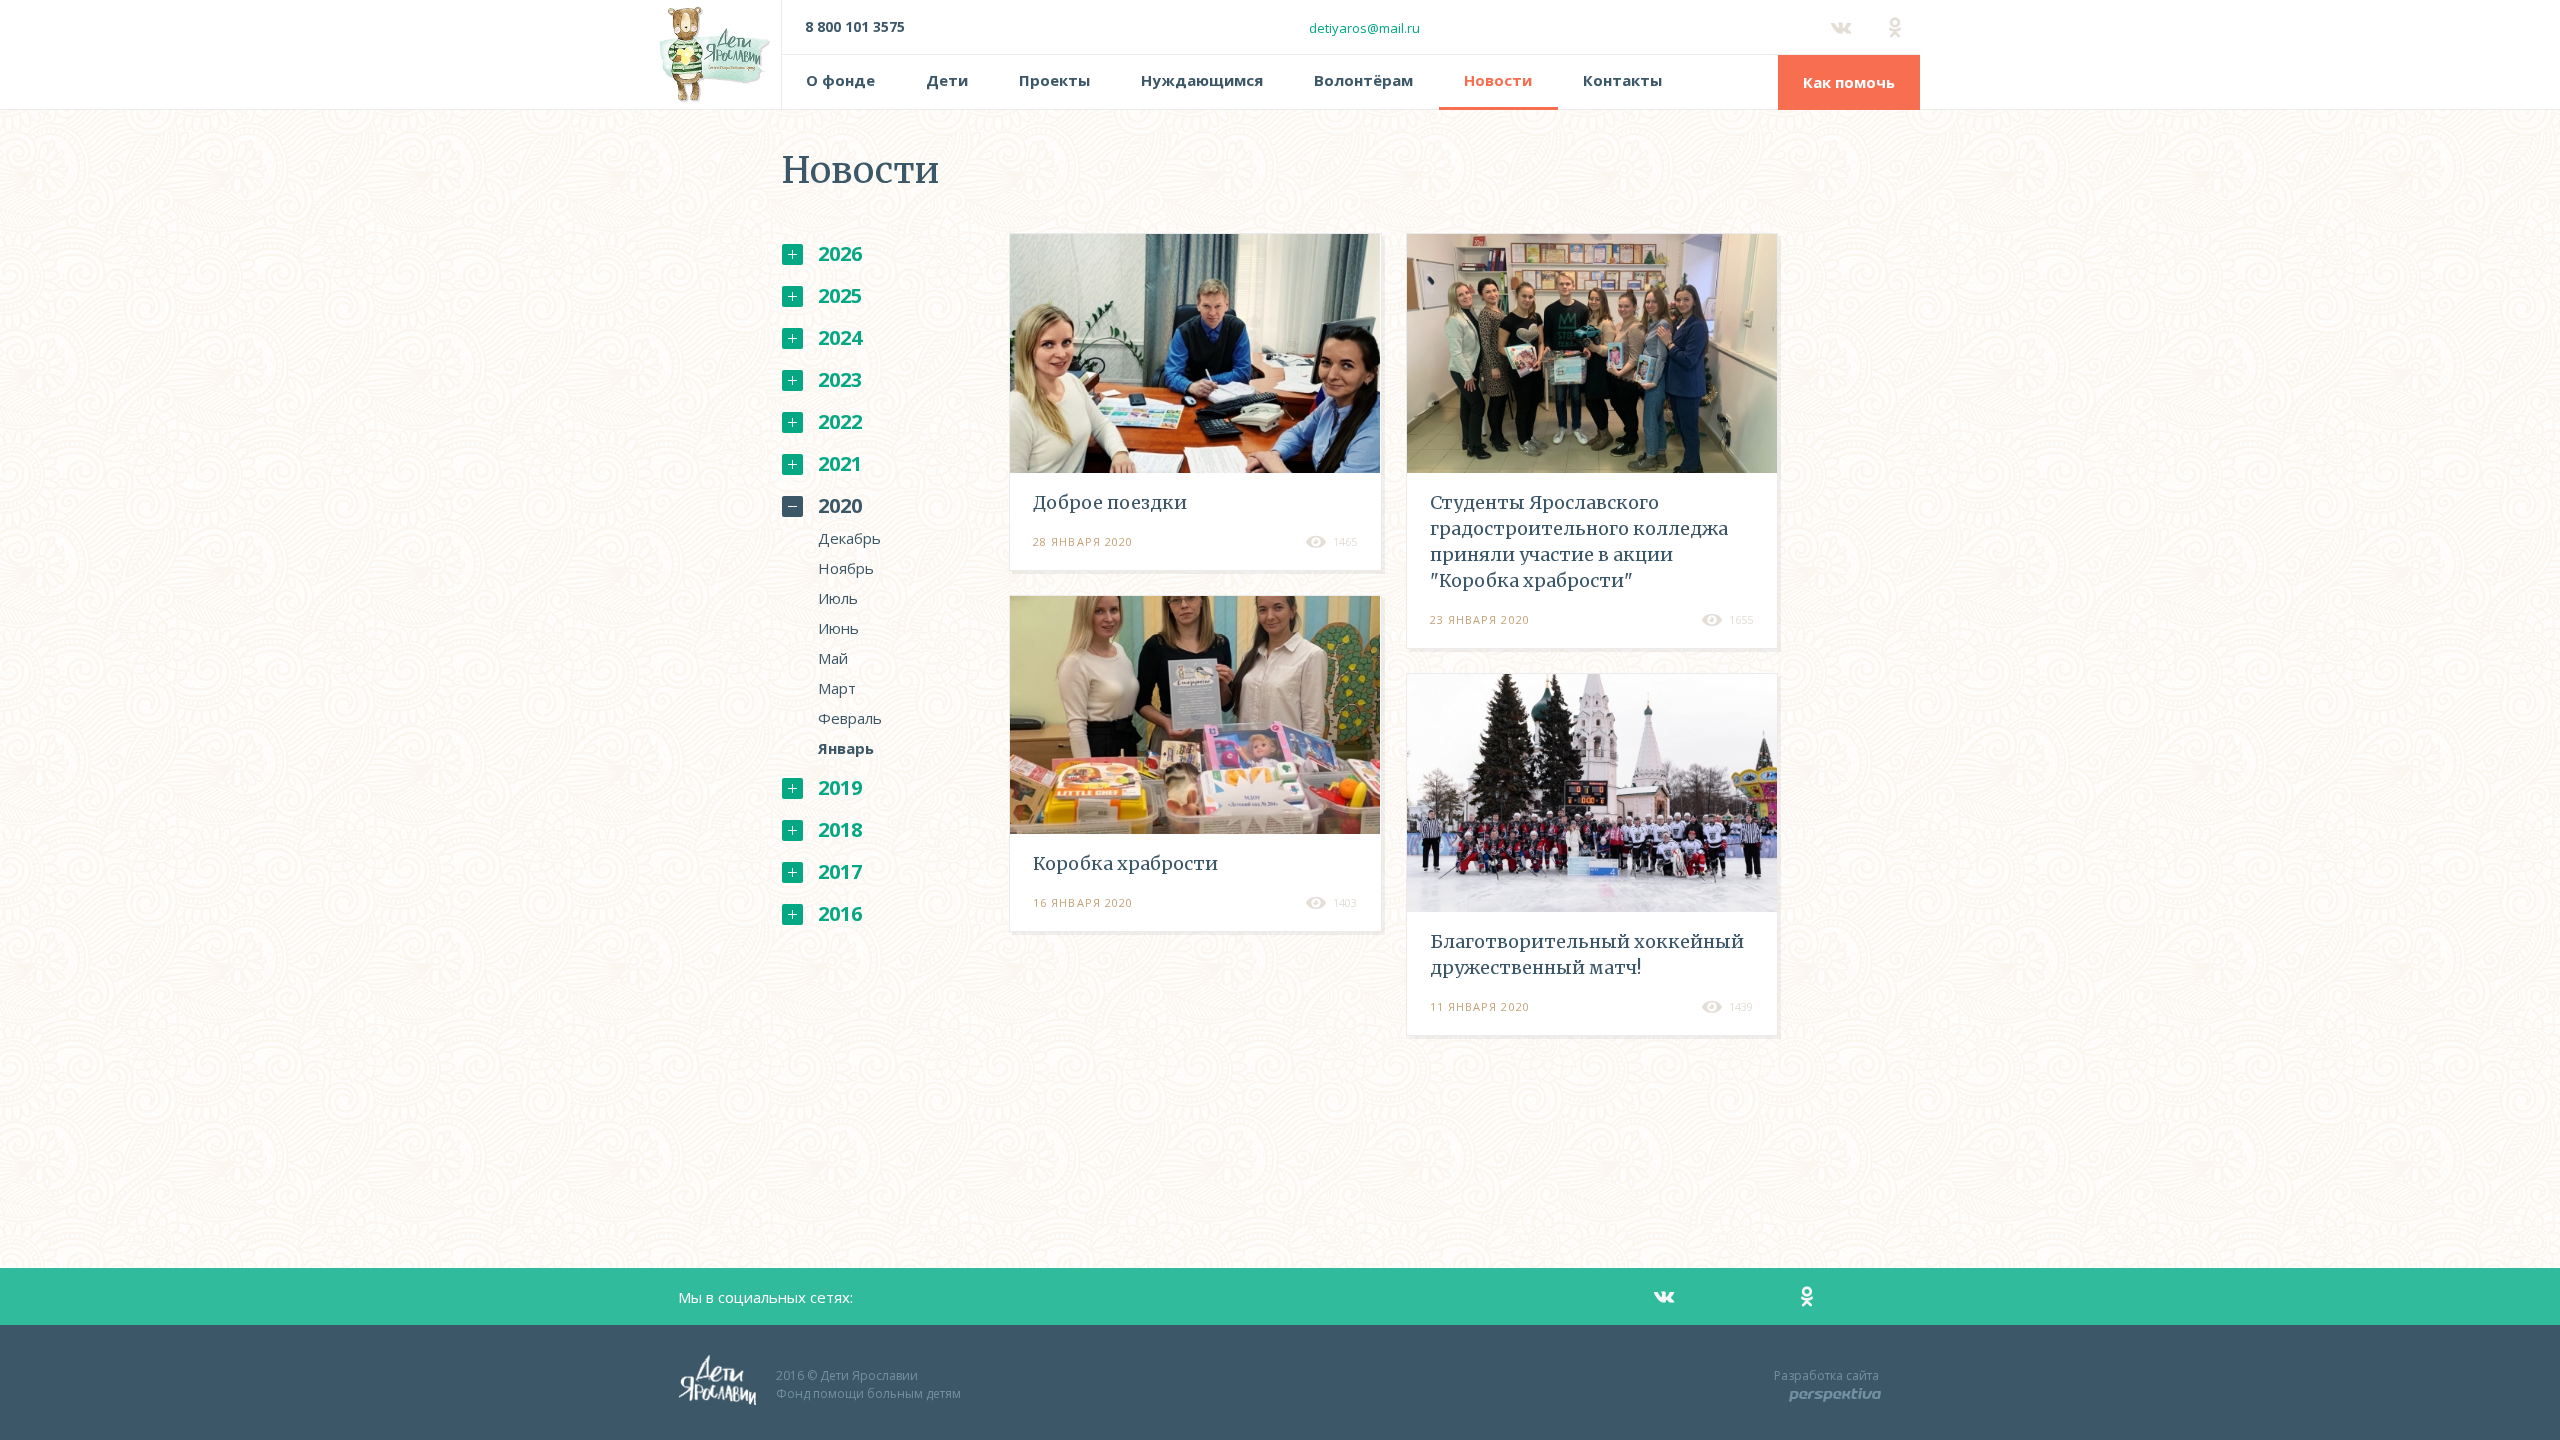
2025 (840, 295)
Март (837, 688)
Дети (947, 80)
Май (833, 658)
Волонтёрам (1363, 80)
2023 (840, 379)
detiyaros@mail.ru (1364, 28)
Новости (1498, 80)
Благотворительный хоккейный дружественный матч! (1587, 954)
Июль (838, 598)
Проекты (1054, 80)
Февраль (850, 718)
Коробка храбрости (1125, 863)
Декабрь (849, 538)
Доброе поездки (1110, 502)
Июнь (838, 628)
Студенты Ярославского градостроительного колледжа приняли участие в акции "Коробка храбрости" (1579, 541)
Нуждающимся (1202, 80)
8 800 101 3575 (855, 26)
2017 (840, 871)
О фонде (840, 80)
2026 (840, 253)
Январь (846, 748)
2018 (840, 829)
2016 (840, 913)
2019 (840, 787)
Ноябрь (846, 568)
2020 (840, 505)
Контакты (1622, 80)
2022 (840, 421)
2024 (840, 337)
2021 (840, 463)
